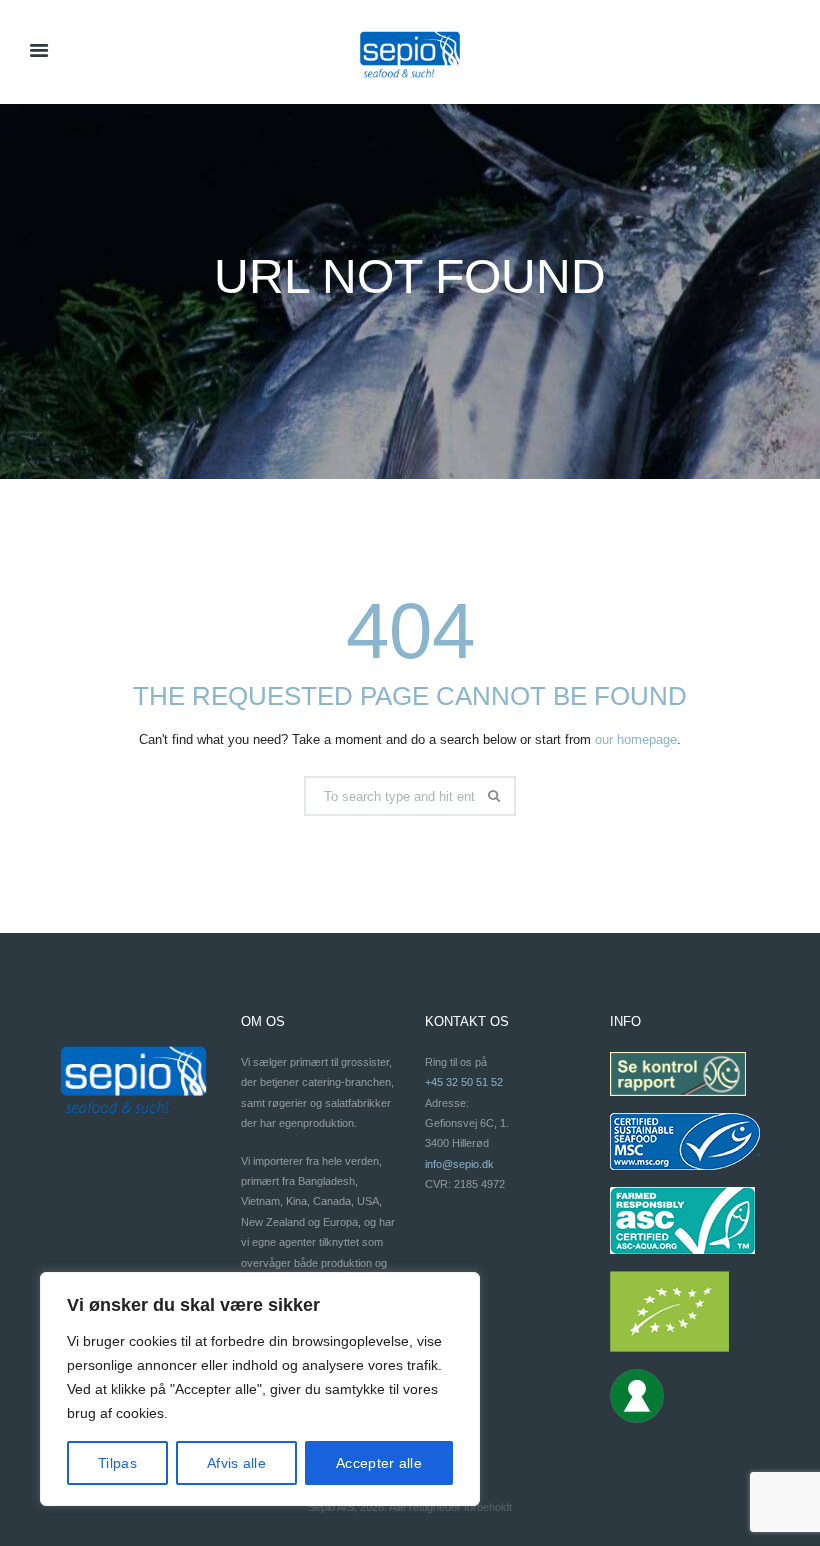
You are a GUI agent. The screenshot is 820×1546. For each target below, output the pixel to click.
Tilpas (117, 1463)
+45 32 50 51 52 (464, 1082)
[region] (260, 1389)
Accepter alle (379, 1463)
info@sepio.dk (459, 1164)
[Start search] (497, 796)
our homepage (636, 739)
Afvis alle (236, 1463)
